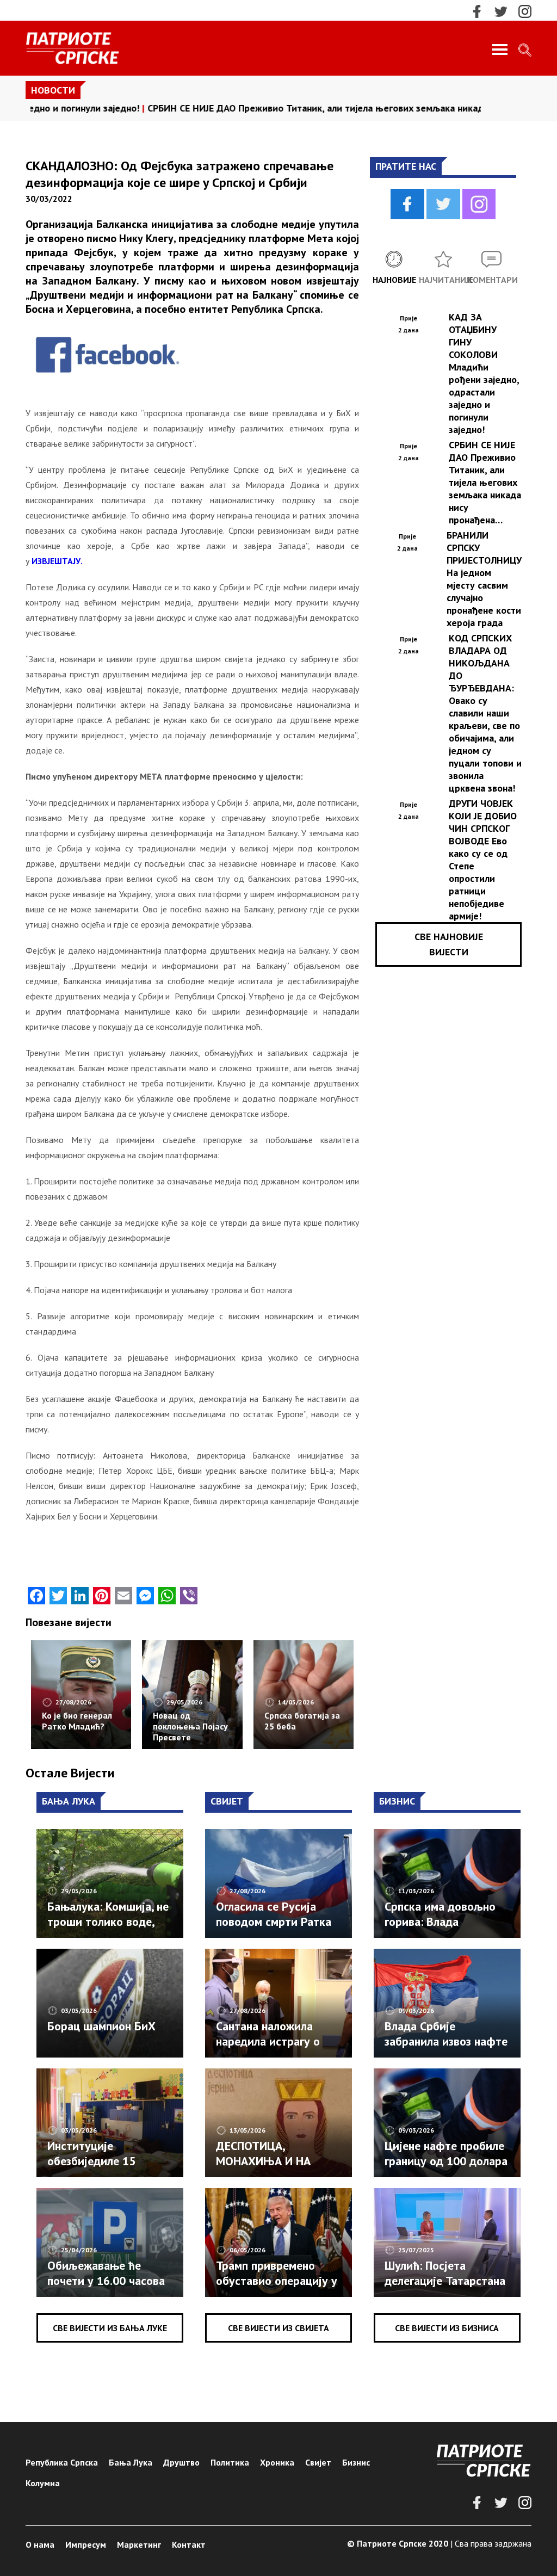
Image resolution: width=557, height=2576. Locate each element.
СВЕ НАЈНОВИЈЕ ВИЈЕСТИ (449, 944)
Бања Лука (131, 2462)
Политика (230, 2462)
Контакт (189, 2544)
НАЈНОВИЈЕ (394, 280)
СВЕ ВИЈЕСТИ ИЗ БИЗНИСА (447, 2328)
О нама (40, 2544)
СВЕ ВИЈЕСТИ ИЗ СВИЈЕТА (278, 2328)
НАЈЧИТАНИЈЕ (443, 280)
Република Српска (62, 2462)
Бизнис (356, 2462)
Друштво (181, 2462)
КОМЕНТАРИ (492, 280)
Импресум (86, 2544)
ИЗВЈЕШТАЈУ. (57, 561)
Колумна (43, 2483)
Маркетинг (139, 2544)
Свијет (318, 2462)
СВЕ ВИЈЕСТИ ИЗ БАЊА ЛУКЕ (110, 2328)
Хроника (277, 2462)
